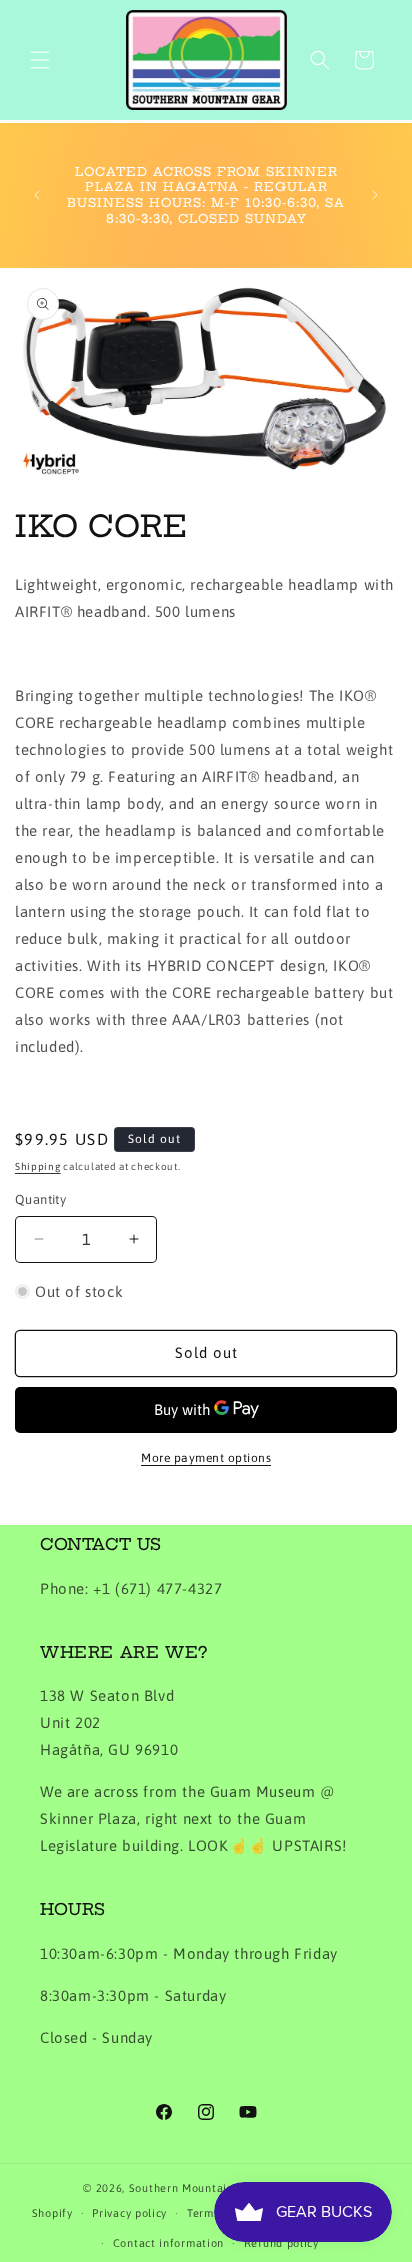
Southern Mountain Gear (196, 2188)
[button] (40, 60)
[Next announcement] (375, 195)
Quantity (40, 1199)
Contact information (168, 2243)
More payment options (206, 1458)
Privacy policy (129, 2213)
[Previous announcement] (37, 195)
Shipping (38, 1166)
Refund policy (281, 2243)
